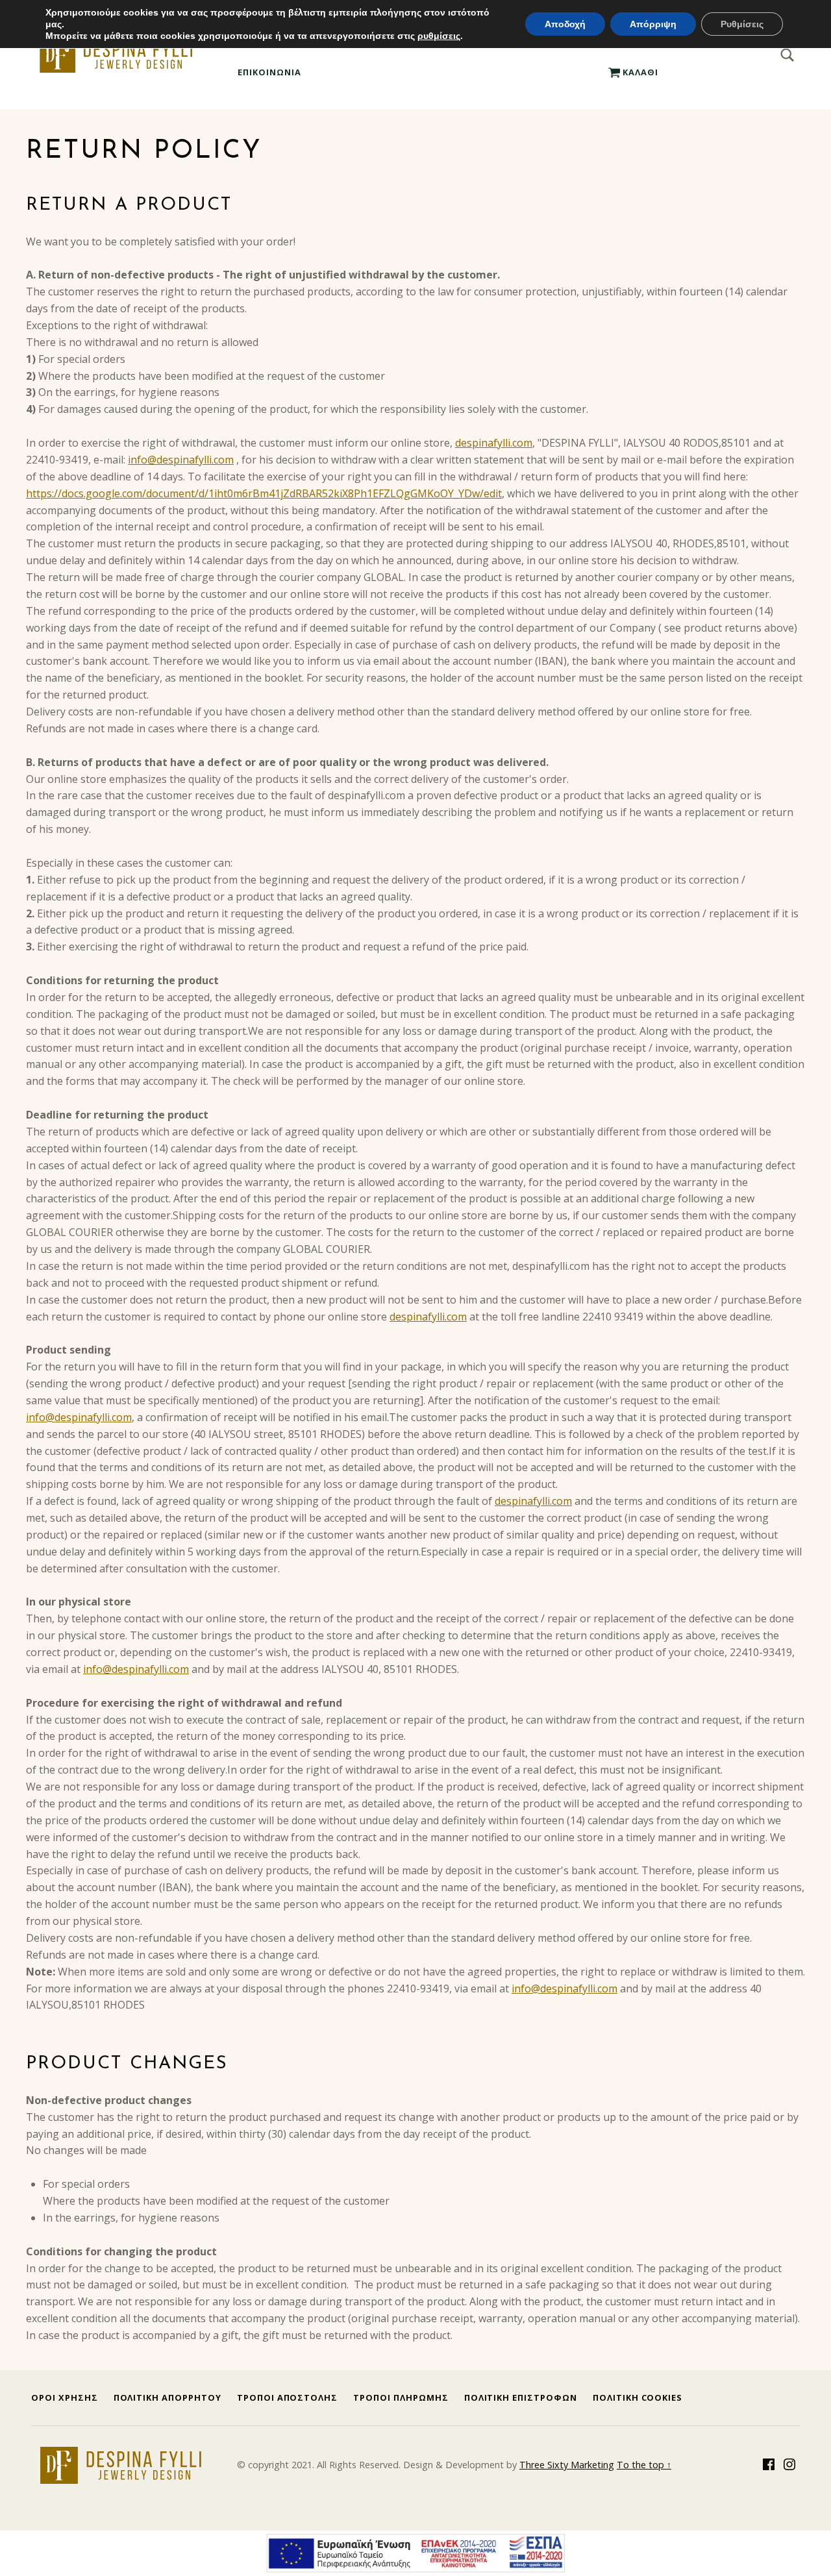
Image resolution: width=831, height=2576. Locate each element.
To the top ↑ (644, 2465)
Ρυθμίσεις (742, 24)
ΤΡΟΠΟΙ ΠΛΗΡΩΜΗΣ (401, 2397)
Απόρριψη (653, 24)
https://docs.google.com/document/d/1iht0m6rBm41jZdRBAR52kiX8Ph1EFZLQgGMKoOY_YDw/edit (264, 493)
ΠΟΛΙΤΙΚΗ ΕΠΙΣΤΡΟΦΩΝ (521, 2397)
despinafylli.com (494, 443)
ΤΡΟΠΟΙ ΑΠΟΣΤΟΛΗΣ (287, 2397)
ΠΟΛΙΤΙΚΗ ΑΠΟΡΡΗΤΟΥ (167, 2397)
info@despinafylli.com (181, 460)
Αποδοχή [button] (565, 24)
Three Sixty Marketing (567, 2465)
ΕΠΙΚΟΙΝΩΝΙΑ (269, 72)
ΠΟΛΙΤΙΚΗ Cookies (638, 2397)
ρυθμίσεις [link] (439, 36)
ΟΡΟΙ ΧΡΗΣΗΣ (65, 2397)
